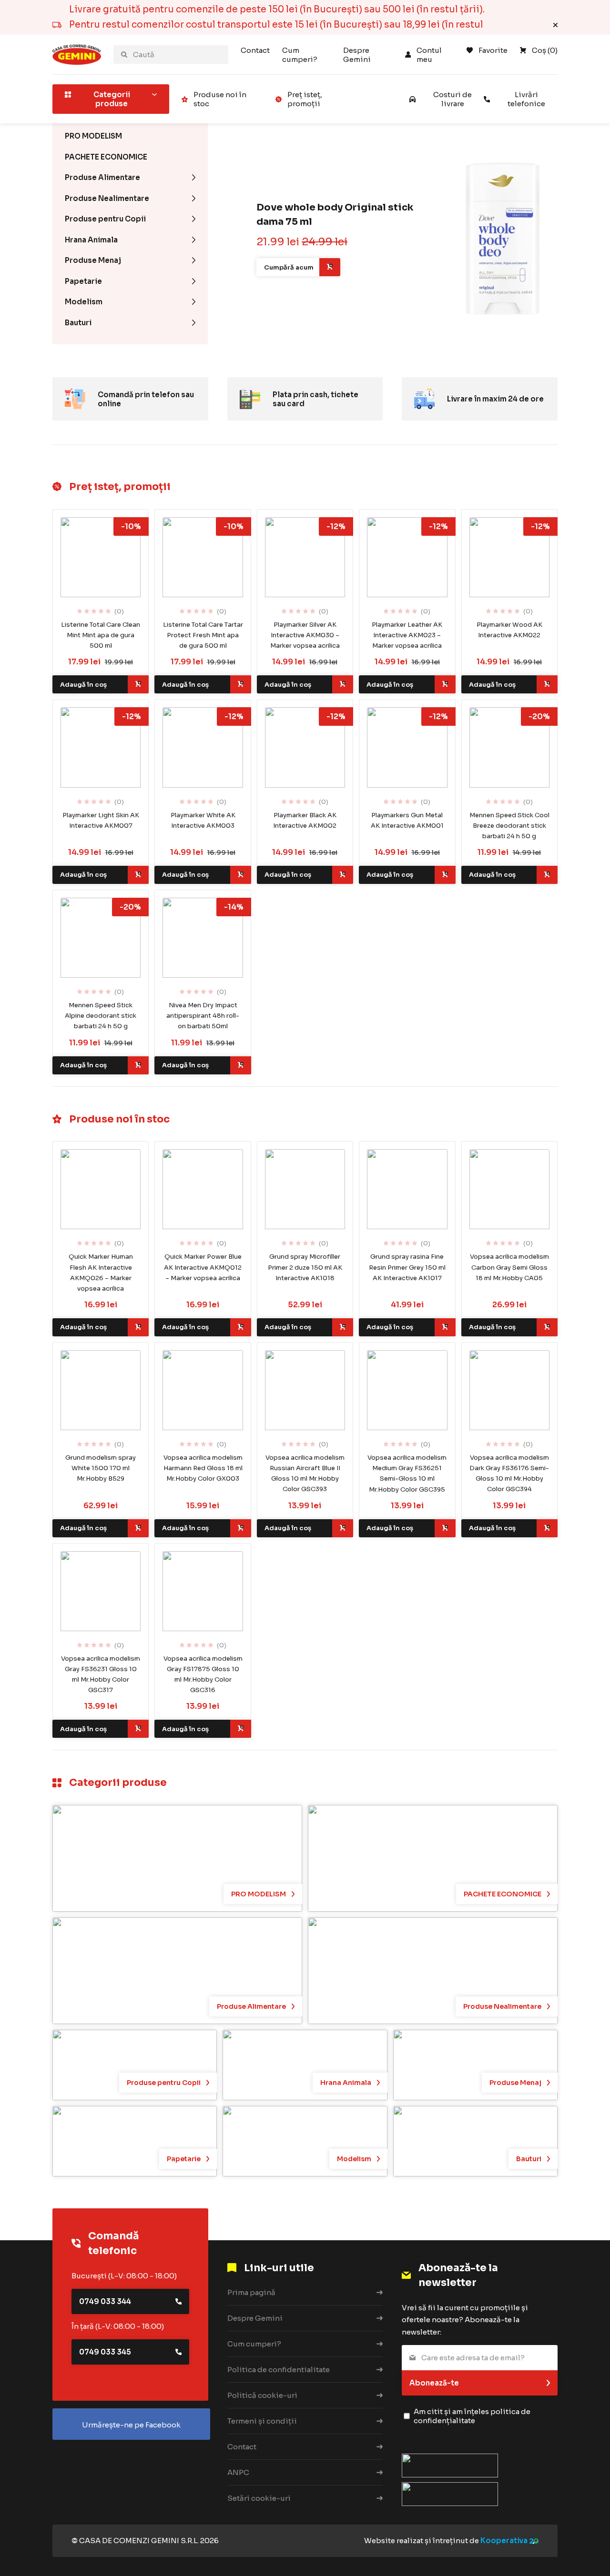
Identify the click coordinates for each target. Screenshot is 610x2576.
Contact (255, 50)
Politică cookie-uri (262, 2395)
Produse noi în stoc (220, 99)
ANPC (238, 2472)
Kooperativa (504, 2541)
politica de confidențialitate (472, 2416)
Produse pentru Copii (105, 219)
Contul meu (430, 55)
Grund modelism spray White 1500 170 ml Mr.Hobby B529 (101, 1468)
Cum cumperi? (300, 55)
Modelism (84, 302)
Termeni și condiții (262, 2421)
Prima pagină (251, 2292)
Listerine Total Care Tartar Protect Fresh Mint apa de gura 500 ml (203, 635)
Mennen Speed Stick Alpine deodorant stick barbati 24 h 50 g (101, 1016)
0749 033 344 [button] (105, 2301)
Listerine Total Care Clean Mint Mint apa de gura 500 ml (101, 635)
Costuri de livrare (452, 99)
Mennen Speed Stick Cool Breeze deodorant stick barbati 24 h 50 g (509, 826)
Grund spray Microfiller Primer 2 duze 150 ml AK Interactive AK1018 (305, 1267)
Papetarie (83, 281)
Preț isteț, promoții (305, 99)
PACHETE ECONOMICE (106, 157)
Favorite (493, 50)
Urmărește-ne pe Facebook (131, 2425)
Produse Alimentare (102, 177)
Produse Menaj (93, 260)
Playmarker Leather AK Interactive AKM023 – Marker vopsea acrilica (407, 635)
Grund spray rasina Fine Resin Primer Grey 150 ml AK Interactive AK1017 (407, 1267)
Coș (545, 50)
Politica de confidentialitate (279, 2370)
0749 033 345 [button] (105, 2352)
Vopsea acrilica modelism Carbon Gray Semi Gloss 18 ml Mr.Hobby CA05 (509, 1267)
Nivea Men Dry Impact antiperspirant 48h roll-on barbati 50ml (203, 1016)
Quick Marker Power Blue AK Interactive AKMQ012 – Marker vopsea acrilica (203, 1267)
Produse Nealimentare (107, 198)
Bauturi (78, 323)
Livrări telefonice (526, 99)
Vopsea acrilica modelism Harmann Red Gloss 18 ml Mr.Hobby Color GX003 (203, 1468)
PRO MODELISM (93, 136)
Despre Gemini (357, 55)
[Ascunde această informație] (555, 25)
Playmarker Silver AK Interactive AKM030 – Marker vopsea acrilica (305, 635)
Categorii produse (112, 99)
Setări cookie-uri (259, 2498)
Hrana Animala (91, 240)
